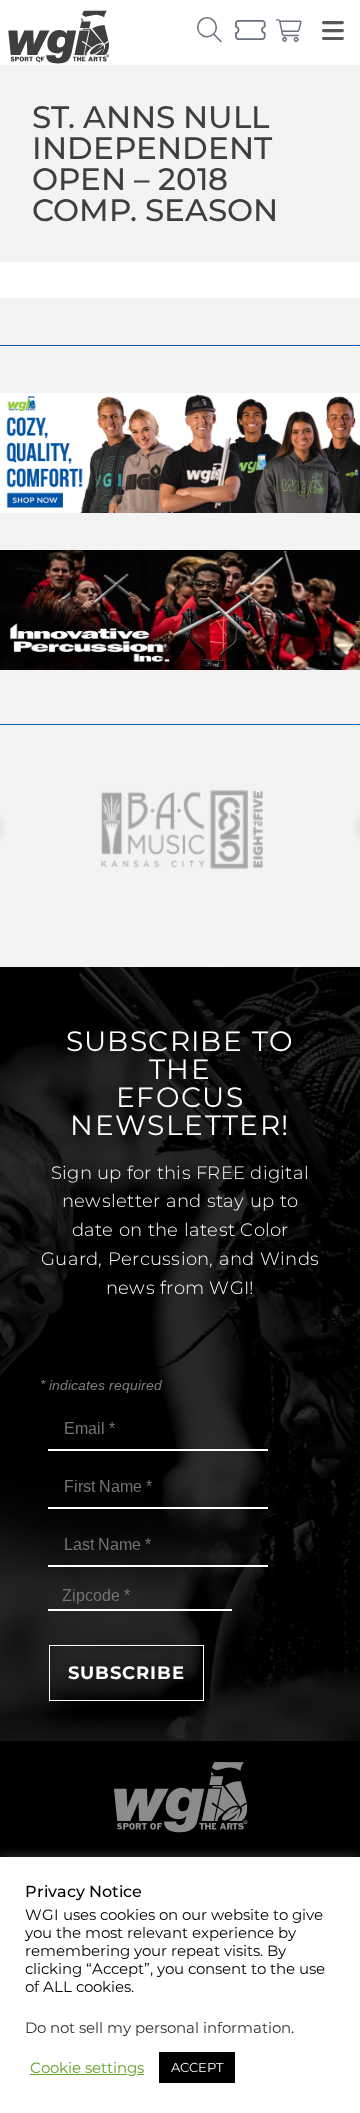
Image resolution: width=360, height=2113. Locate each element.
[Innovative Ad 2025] (180, 664)
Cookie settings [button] (87, 2068)
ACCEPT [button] (197, 2067)
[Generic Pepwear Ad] (180, 507)
